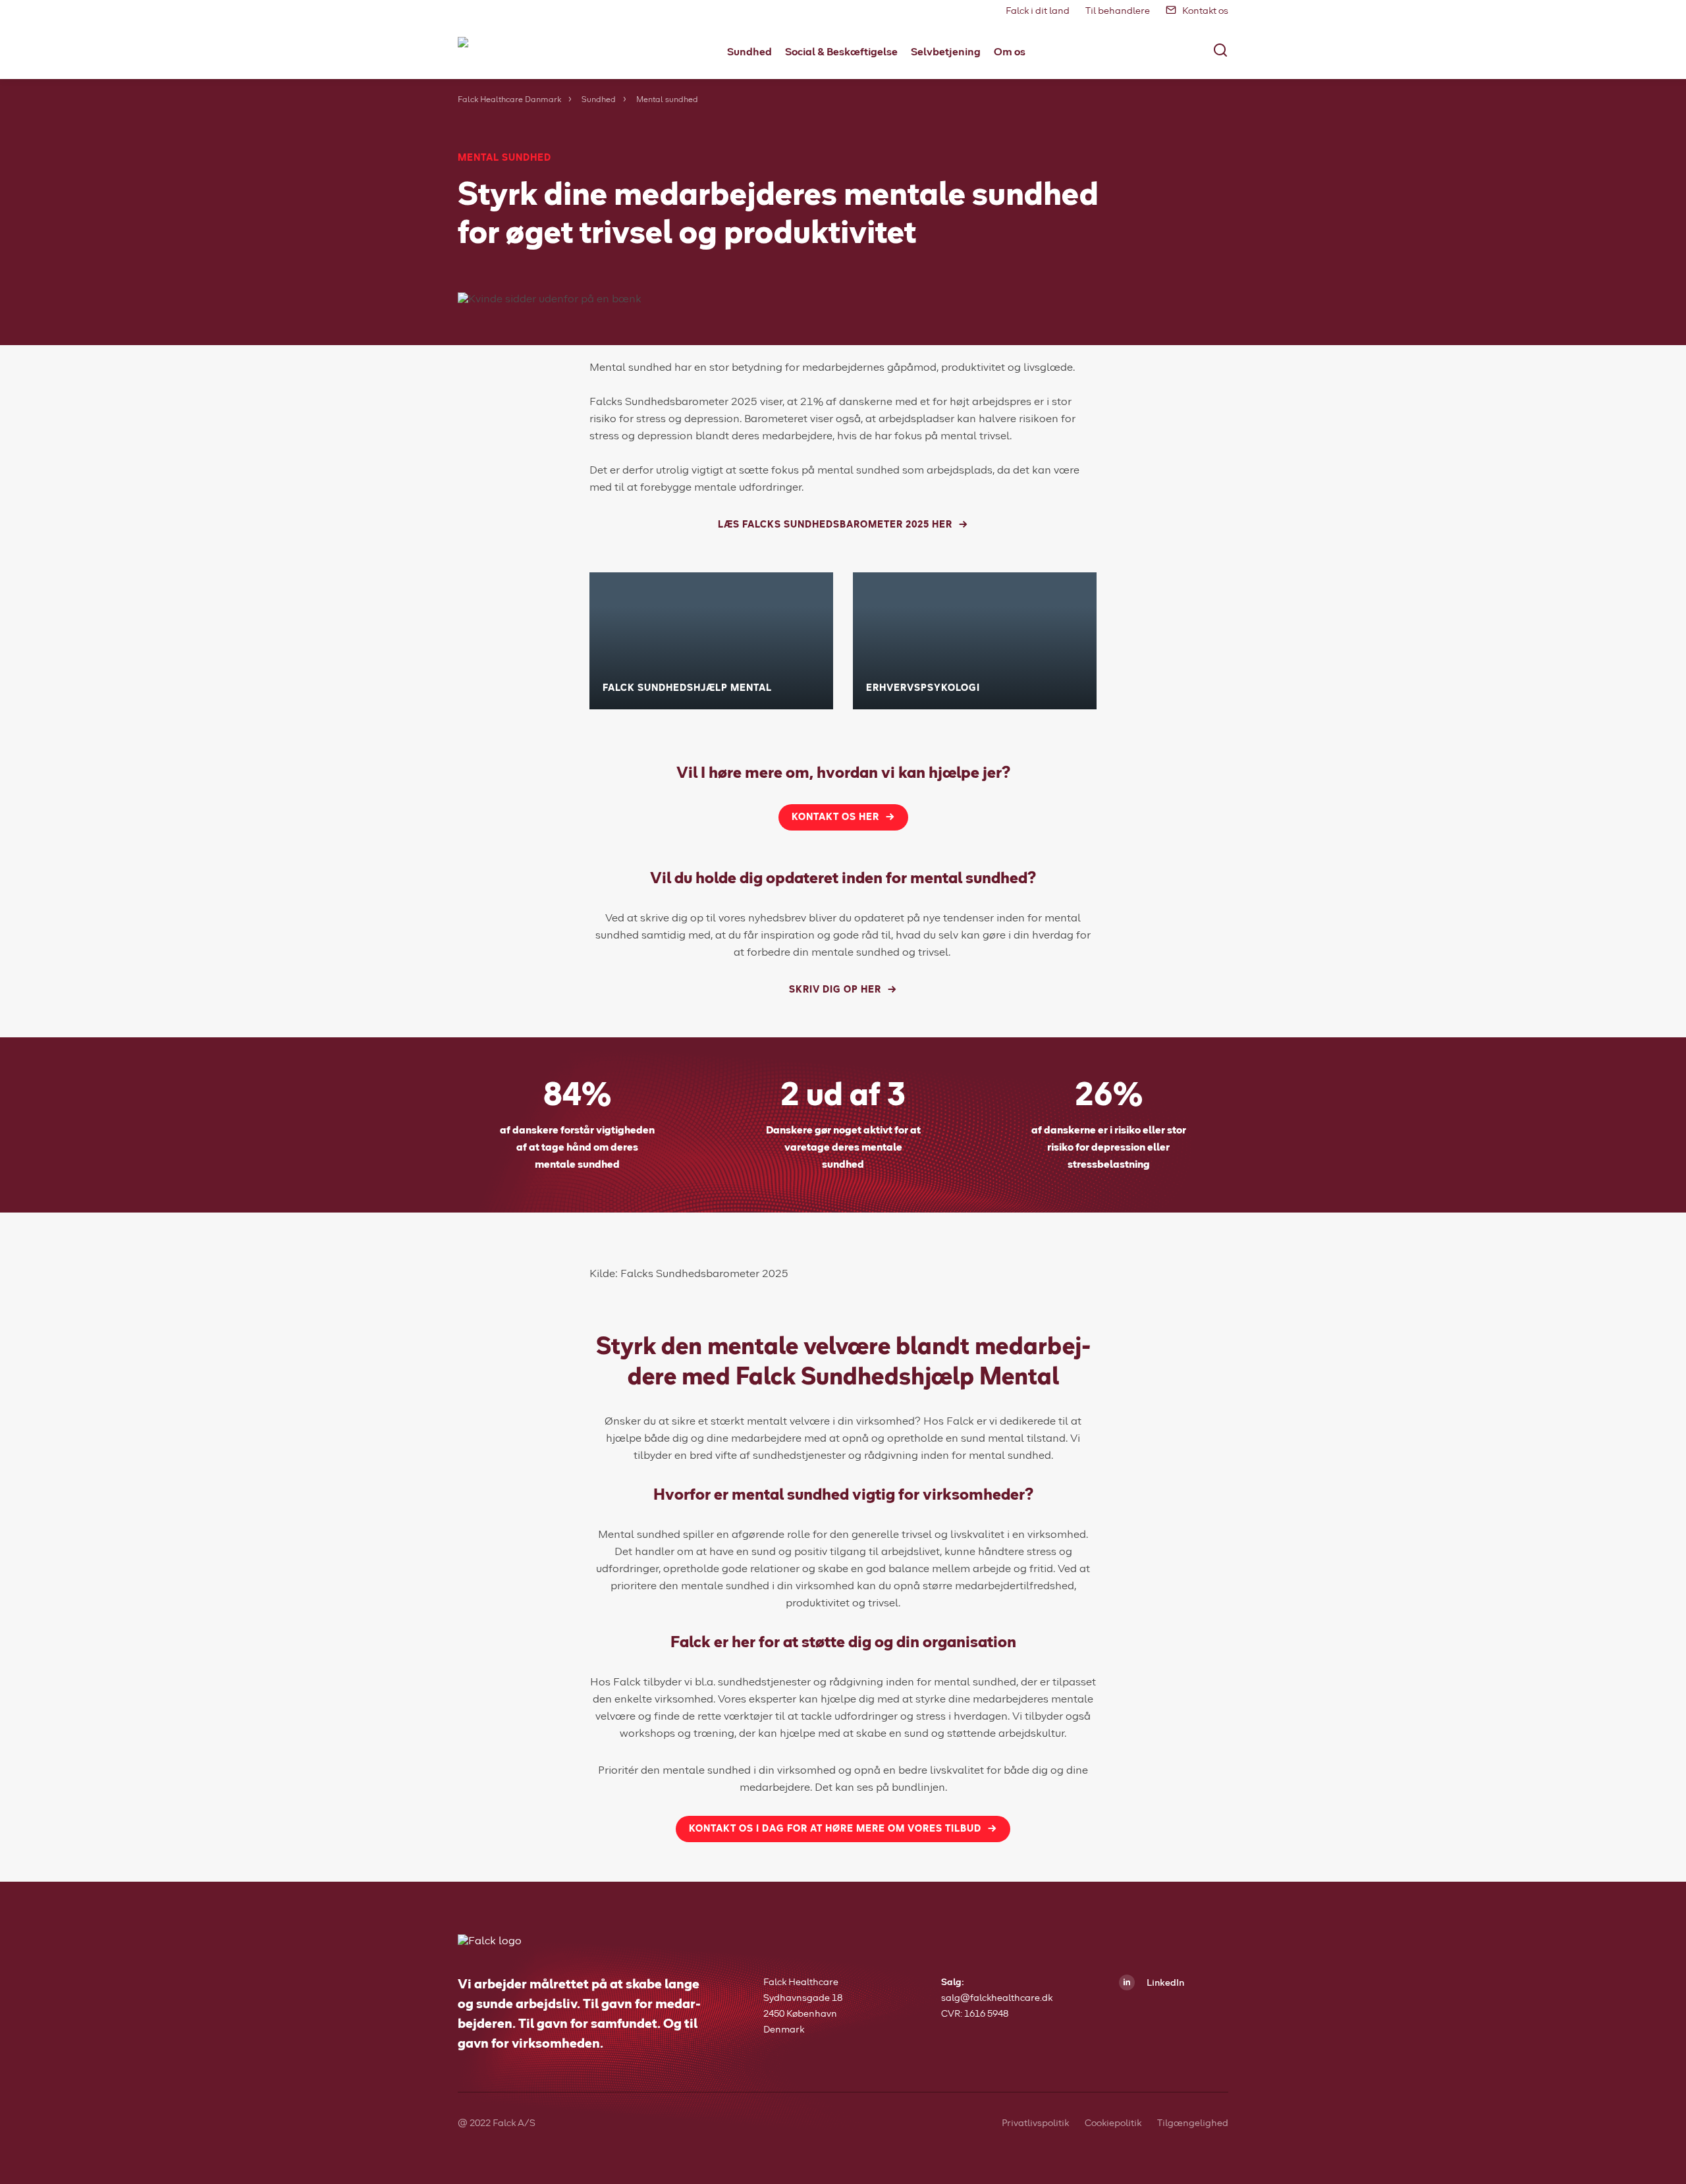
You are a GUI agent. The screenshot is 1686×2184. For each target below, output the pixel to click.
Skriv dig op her (835, 990)
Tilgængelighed (1193, 2123)
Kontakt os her (835, 817)
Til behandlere (1118, 11)
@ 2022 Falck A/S (497, 2123)
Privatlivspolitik (1035, 2123)
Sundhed (599, 100)
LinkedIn (1164, 1983)
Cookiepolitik (1113, 2123)
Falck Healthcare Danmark (509, 100)
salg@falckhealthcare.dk (997, 1998)
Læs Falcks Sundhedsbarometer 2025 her (835, 525)
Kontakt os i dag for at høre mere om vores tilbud (835, 1829)
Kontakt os (1205, 11)
